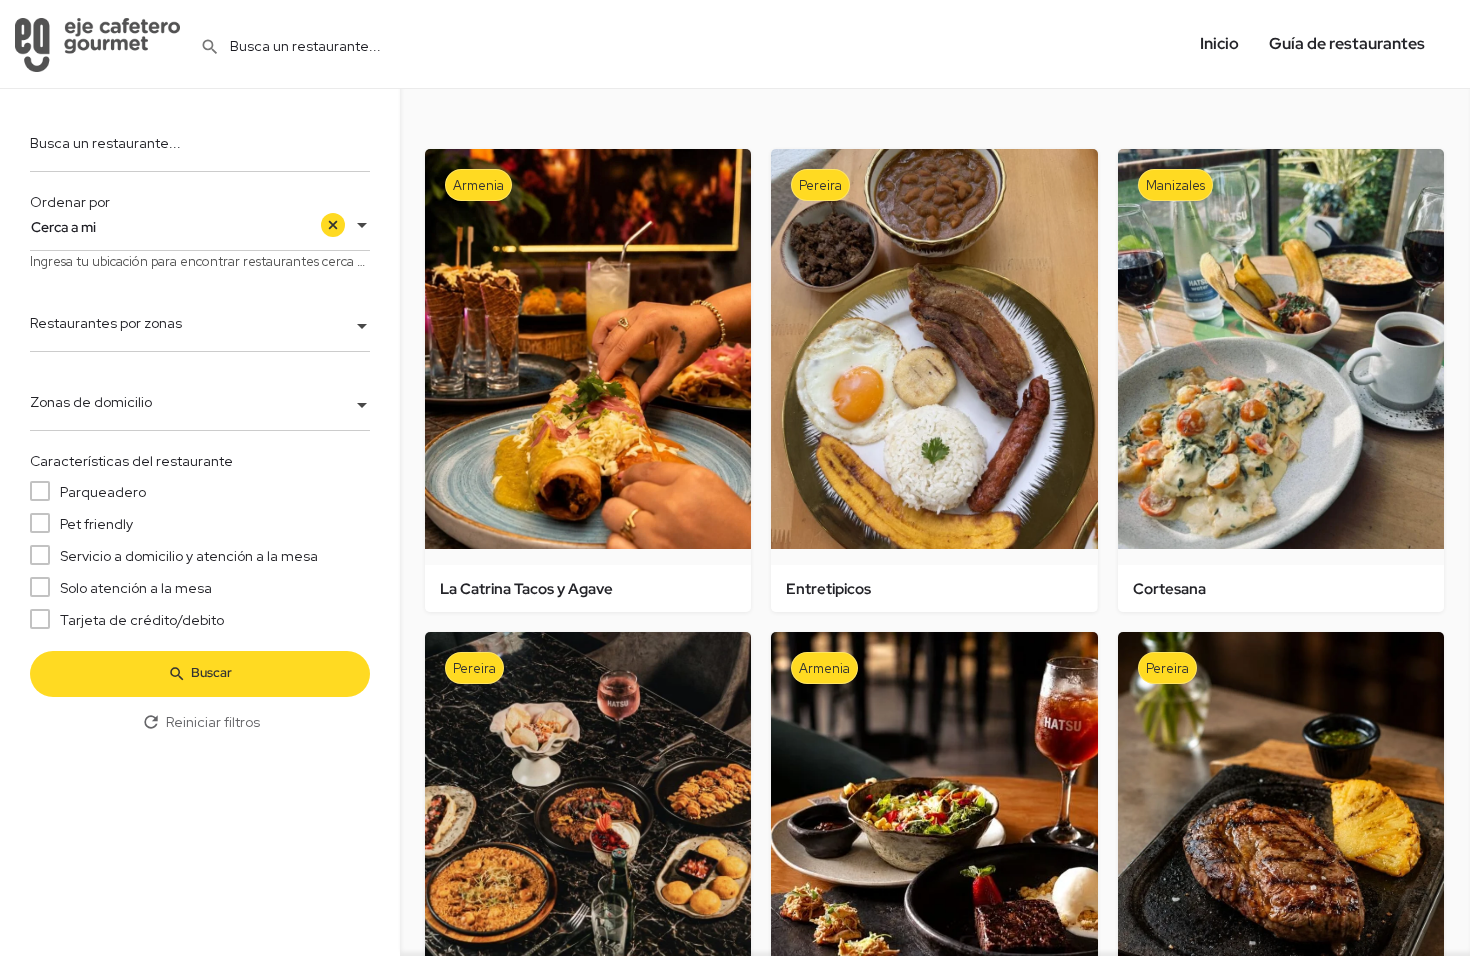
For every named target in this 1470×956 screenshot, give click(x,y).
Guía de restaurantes (1347, 43)
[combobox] (200, 227)
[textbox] (200, 328)
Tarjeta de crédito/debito (142, 620)
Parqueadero (103, 492)
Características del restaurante (131, 461)
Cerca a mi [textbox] (63, 227)
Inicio (1219, 43)
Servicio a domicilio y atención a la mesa (189, 556)
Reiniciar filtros (213, 722)
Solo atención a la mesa (136, 588)
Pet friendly (96, 524)
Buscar (211, 672)
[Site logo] (100, 43)
